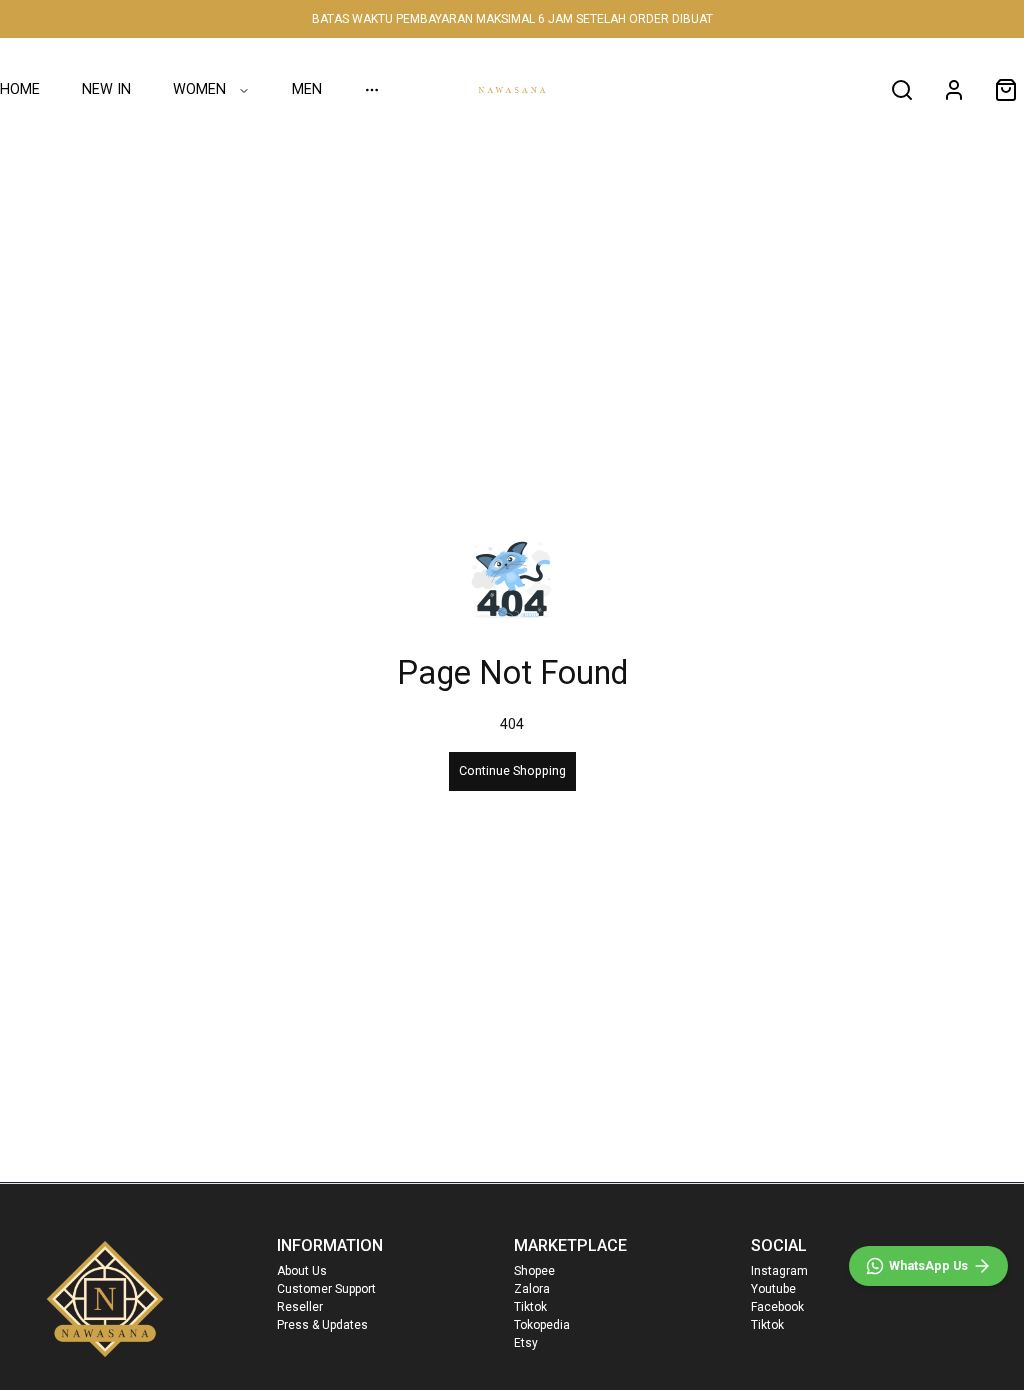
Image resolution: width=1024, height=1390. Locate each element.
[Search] (902, 90)
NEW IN (106, 89)
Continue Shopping (512, 770)
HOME (20, 89)
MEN (307, 89)
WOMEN (199, 89)
